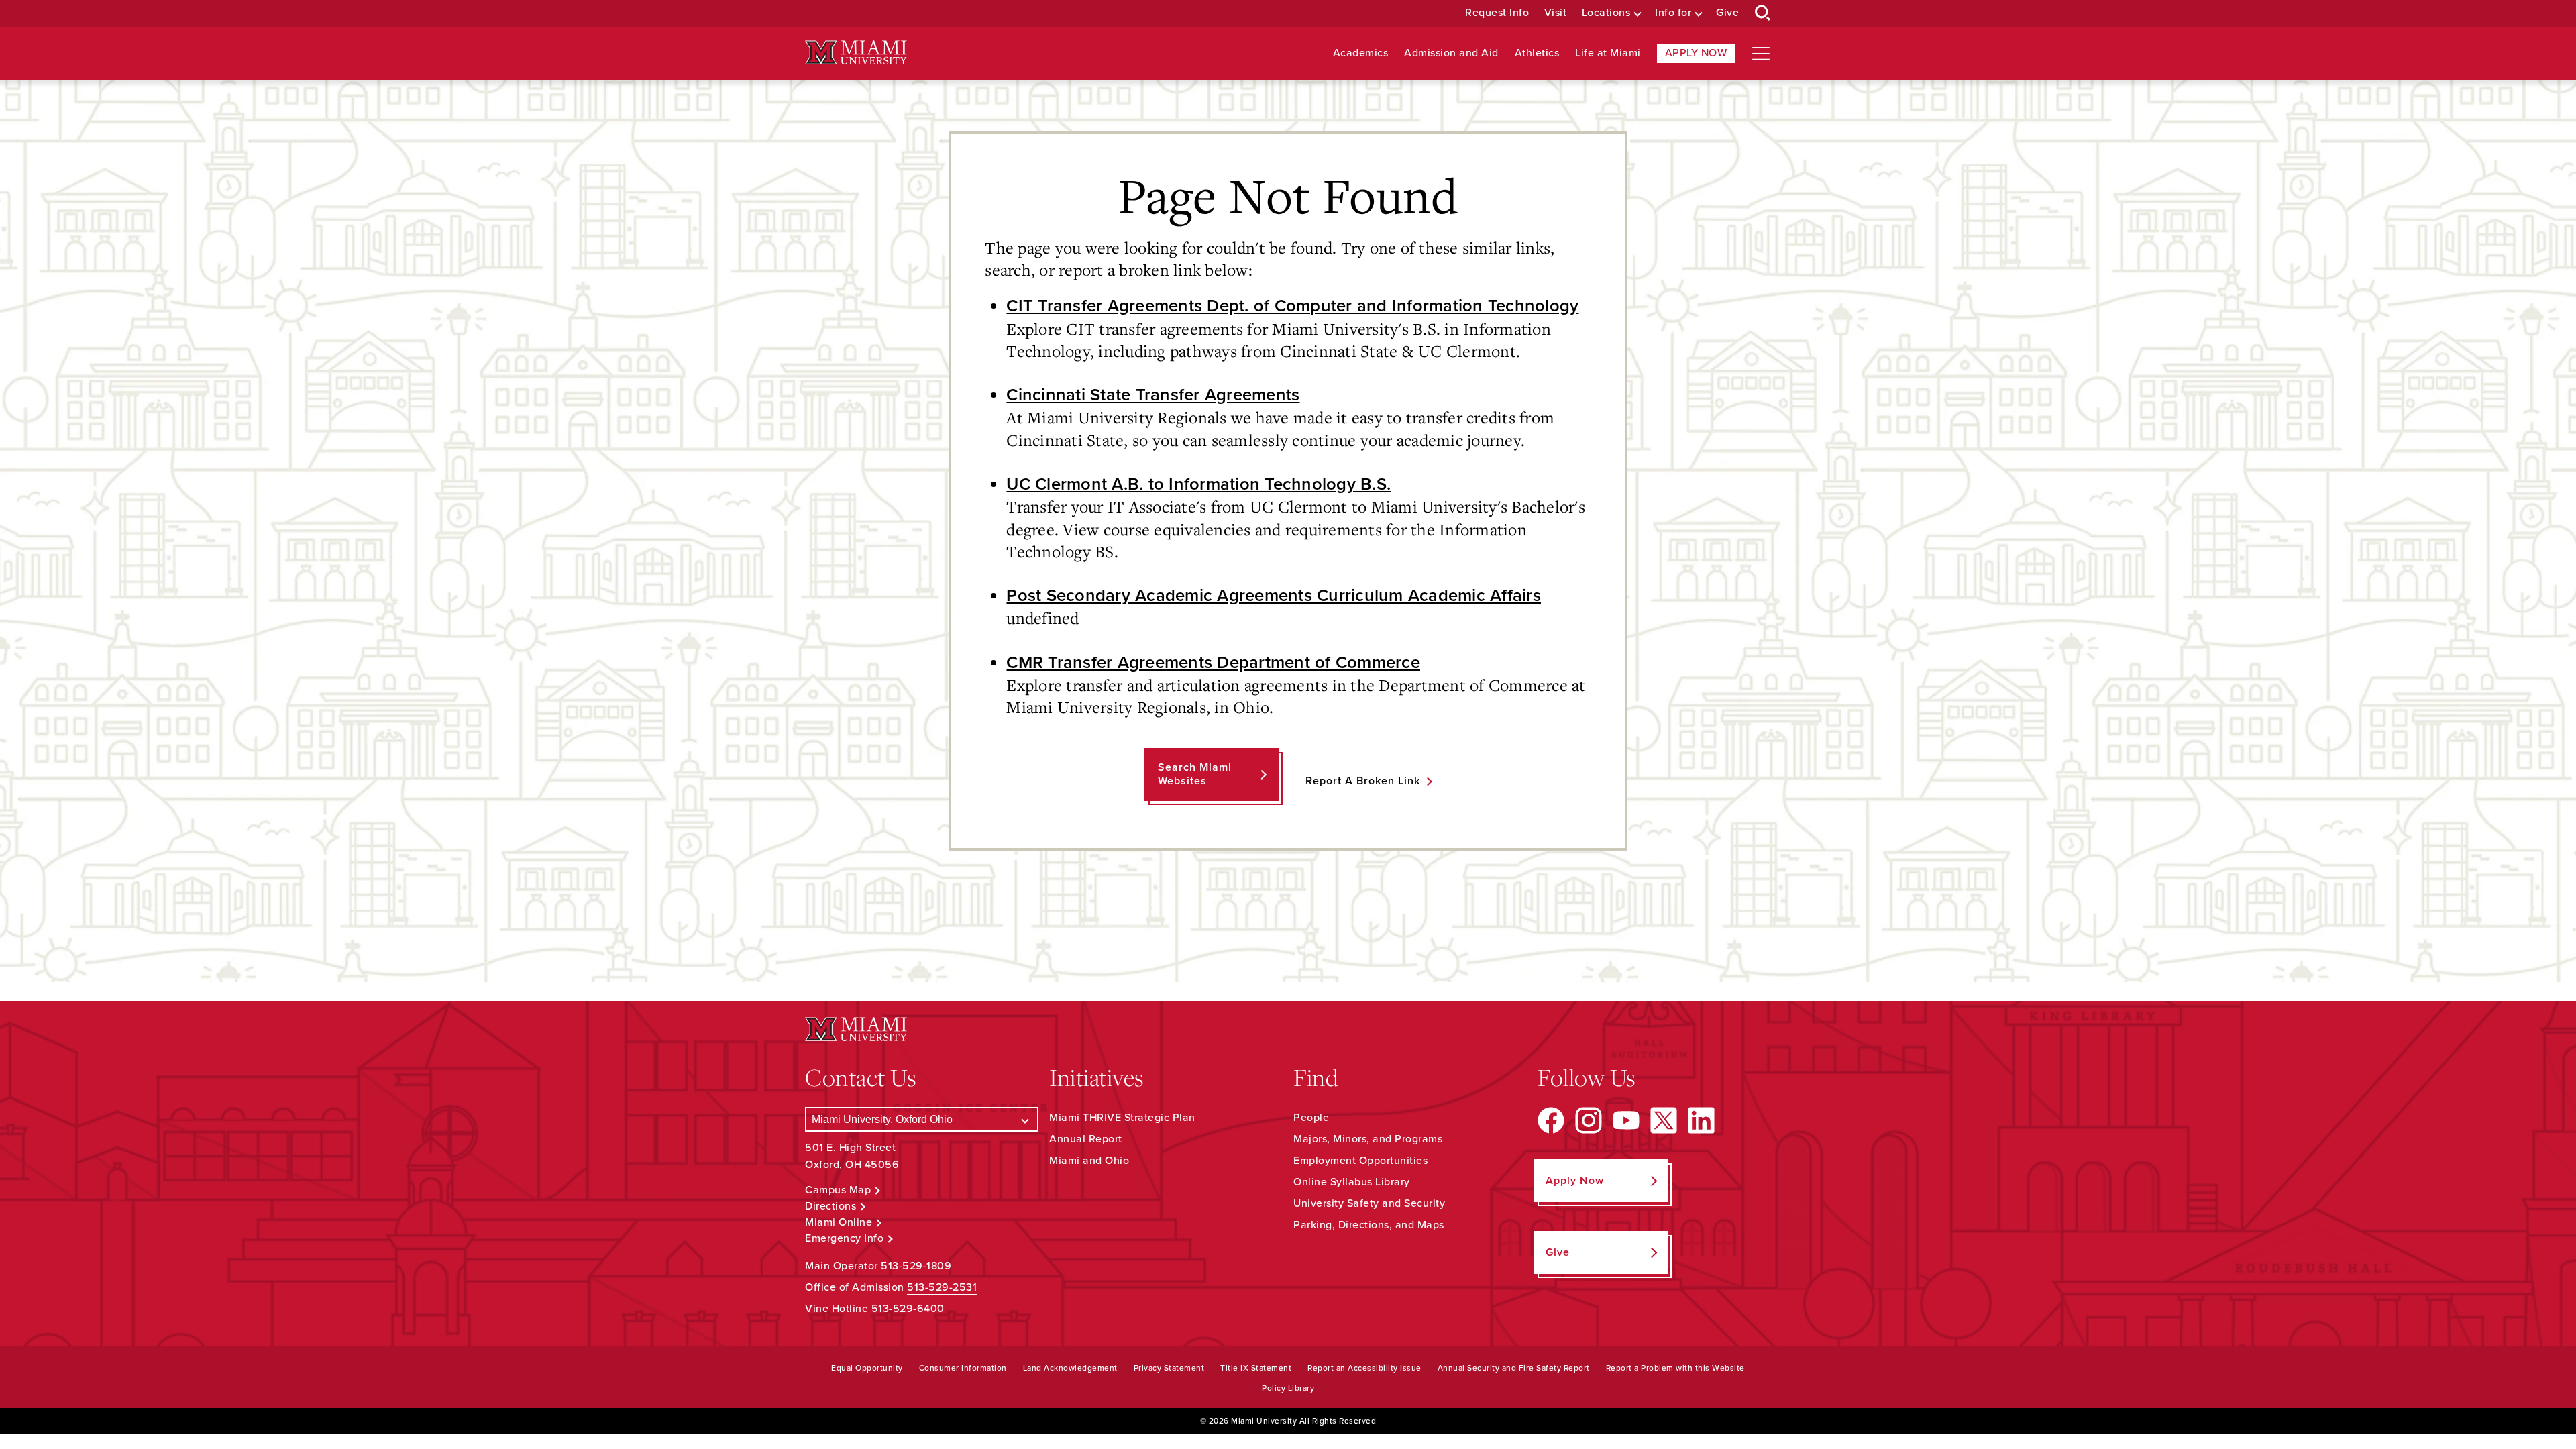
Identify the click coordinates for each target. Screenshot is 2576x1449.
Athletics (1537, 53)
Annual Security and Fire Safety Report (1514, 1368)
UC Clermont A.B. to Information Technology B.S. (1198, 484)
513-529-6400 (908, 1309)
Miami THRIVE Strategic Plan (1122, 1118)
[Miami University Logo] (856, 53)
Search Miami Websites (1195, 774)
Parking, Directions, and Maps (1369, 1225)
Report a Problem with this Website (1675, 1368)
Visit (1556, 13)
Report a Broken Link (1363, 781)
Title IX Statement (1256, 1368)
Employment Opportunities (1360, 1161)
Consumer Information (963, 1368)
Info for (1673, 13)
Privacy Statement (1169, 1368)
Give (1727, 13)
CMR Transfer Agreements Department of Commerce (1213, 663)
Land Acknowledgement (1070, 1368)
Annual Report (1086, 1139)
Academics (1361, 53)
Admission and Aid (1451, 53)
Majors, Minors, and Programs (1368, 1139)
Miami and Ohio (1089, 1161)
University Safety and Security (1369, 1203)
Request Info (1497, 13)
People (1311, 1118)
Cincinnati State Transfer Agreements (1153, 395)
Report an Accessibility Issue (1364, 1368)
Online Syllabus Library (1352, 1182)
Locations (1606, 13)
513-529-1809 (916, 1266)
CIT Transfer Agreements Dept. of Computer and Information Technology (1292, 306)
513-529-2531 (942, 1287)
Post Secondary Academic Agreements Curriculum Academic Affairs (1274, 596)
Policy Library (1288, 1388)
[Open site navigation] (1761, 54)
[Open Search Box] (1763, 13)
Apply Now (1696, 53)
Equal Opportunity (867, 1368)
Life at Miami (1608, 53)
